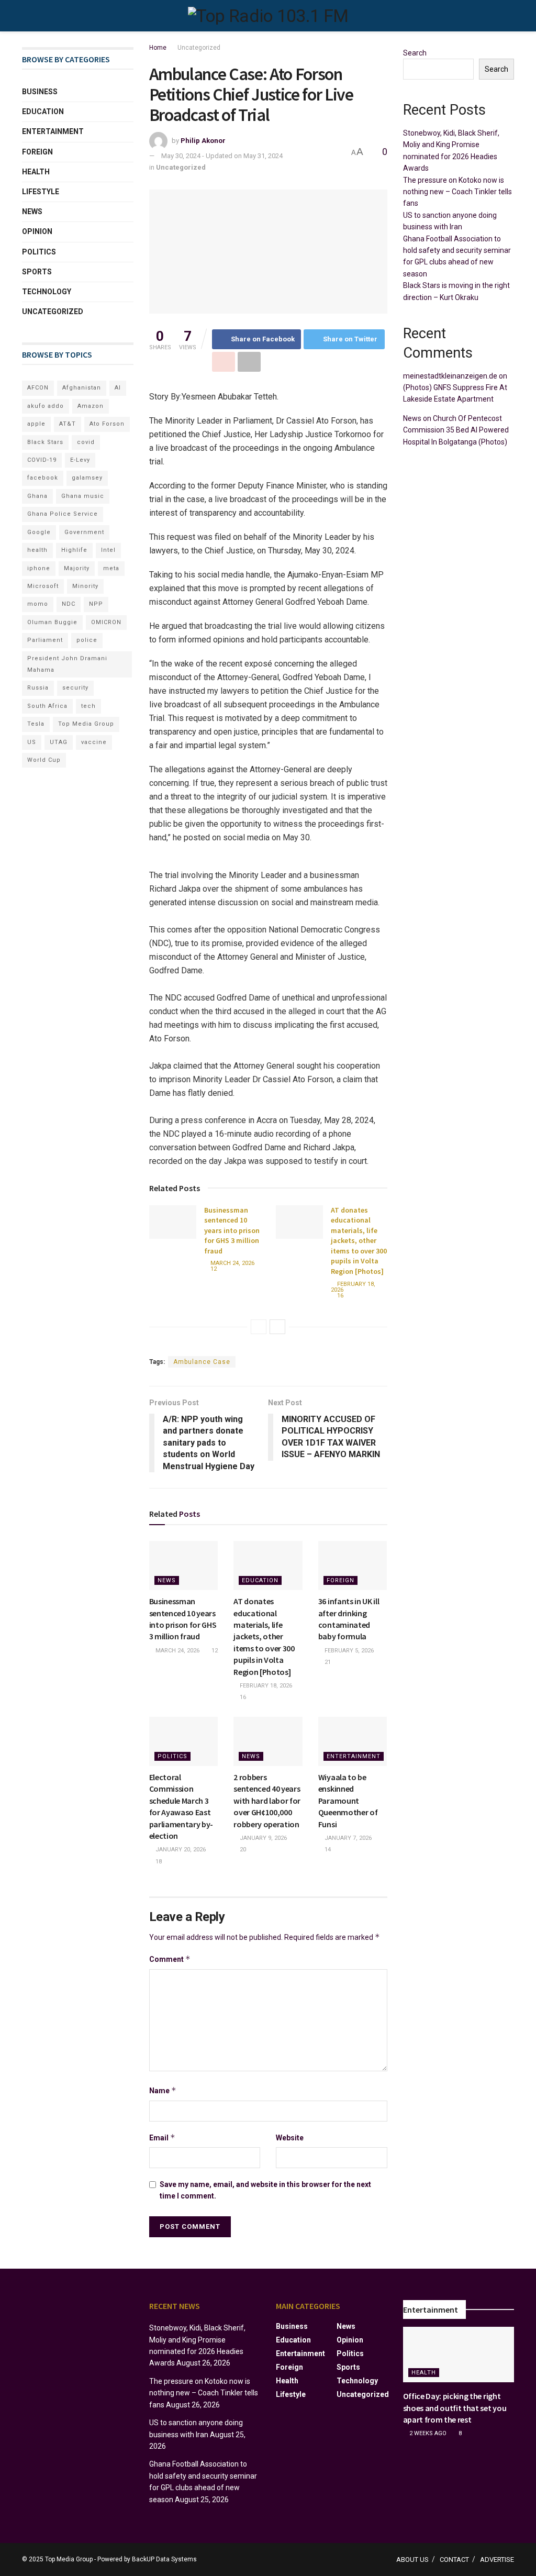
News (167, 1580)
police (87, 640)
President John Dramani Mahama (67, 664)
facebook (43, 478)
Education (260, 1580)
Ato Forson (107, 424)
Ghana (37, 496)
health (37, 550)
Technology (47, 292)
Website (290, 2138)
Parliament (45, 640)
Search (415, 53)
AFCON (38, 388)
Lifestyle (41, 192)
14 (327, 1850)
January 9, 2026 (263, 1838)
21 (327, 1662)
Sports (37, 272)
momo (38, 604)
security (75, 688)
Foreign (340, 1580)
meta (111, 568)
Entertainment (354, 1756)
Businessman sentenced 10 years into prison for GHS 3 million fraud (232, 1230)
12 (213, 1269)
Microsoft (43, 586)
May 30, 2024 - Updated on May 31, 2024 (222, 156)
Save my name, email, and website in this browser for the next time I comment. (265, 2190)
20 (242, 1850)
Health (36, 172)
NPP (96, 604)
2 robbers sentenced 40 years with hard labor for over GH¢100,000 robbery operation (267, 1801)
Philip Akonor (203, 141)
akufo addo (46, 406)
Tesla (36, 724)
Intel (108, 550)
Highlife (74, 550)
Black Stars (45, 442)
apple (36, 424)
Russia (38, 688)
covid (86, 442)
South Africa (47, 706)
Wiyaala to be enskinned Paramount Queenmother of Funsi (348, 1801)
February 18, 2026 (353, 1287)
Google (39, 532)
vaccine (94, 742)
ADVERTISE (497, 2560)
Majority (77, 568)
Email (162, 2138)
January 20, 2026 (180, 1850)
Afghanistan (82, 388)
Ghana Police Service (63, 514)
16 (339, 1296)
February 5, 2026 (348, 1651)
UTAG (59, 742)
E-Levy (80, 460)
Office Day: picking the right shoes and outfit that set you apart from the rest (455, 2408)
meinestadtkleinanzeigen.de (450, 376)
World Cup (44, 760)
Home (158, 48)
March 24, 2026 (232, 1263)
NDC (69, 604)
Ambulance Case (202, 1362)
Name (163, 2090)
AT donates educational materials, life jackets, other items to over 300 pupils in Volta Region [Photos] (359, 1241)
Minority (85, 586)
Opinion (37, 231)
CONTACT (454, 2560)
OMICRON (106, 622)
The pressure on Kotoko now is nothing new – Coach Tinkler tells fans (457, 192)
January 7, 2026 (347, 1838)
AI (118, 388)
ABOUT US (412, 2560)
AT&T (68, 424)
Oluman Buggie (52, 622)
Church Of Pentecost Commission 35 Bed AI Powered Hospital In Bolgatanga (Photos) (456, 430)
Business (40, 92)
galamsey (87, 478)
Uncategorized (199, 48)
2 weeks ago (427, 2433)
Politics (172, 1756)
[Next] (277, 1327)
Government (84, 532)
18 (158, 1862)
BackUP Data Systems (164, 2559)
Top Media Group (86, 724)
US (32, 742)
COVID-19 (42, 460)
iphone (39, 568)
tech (88, 706)
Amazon (91, 406)
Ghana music (83, 496)
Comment (170, 1959)
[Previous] (259, 1327)
